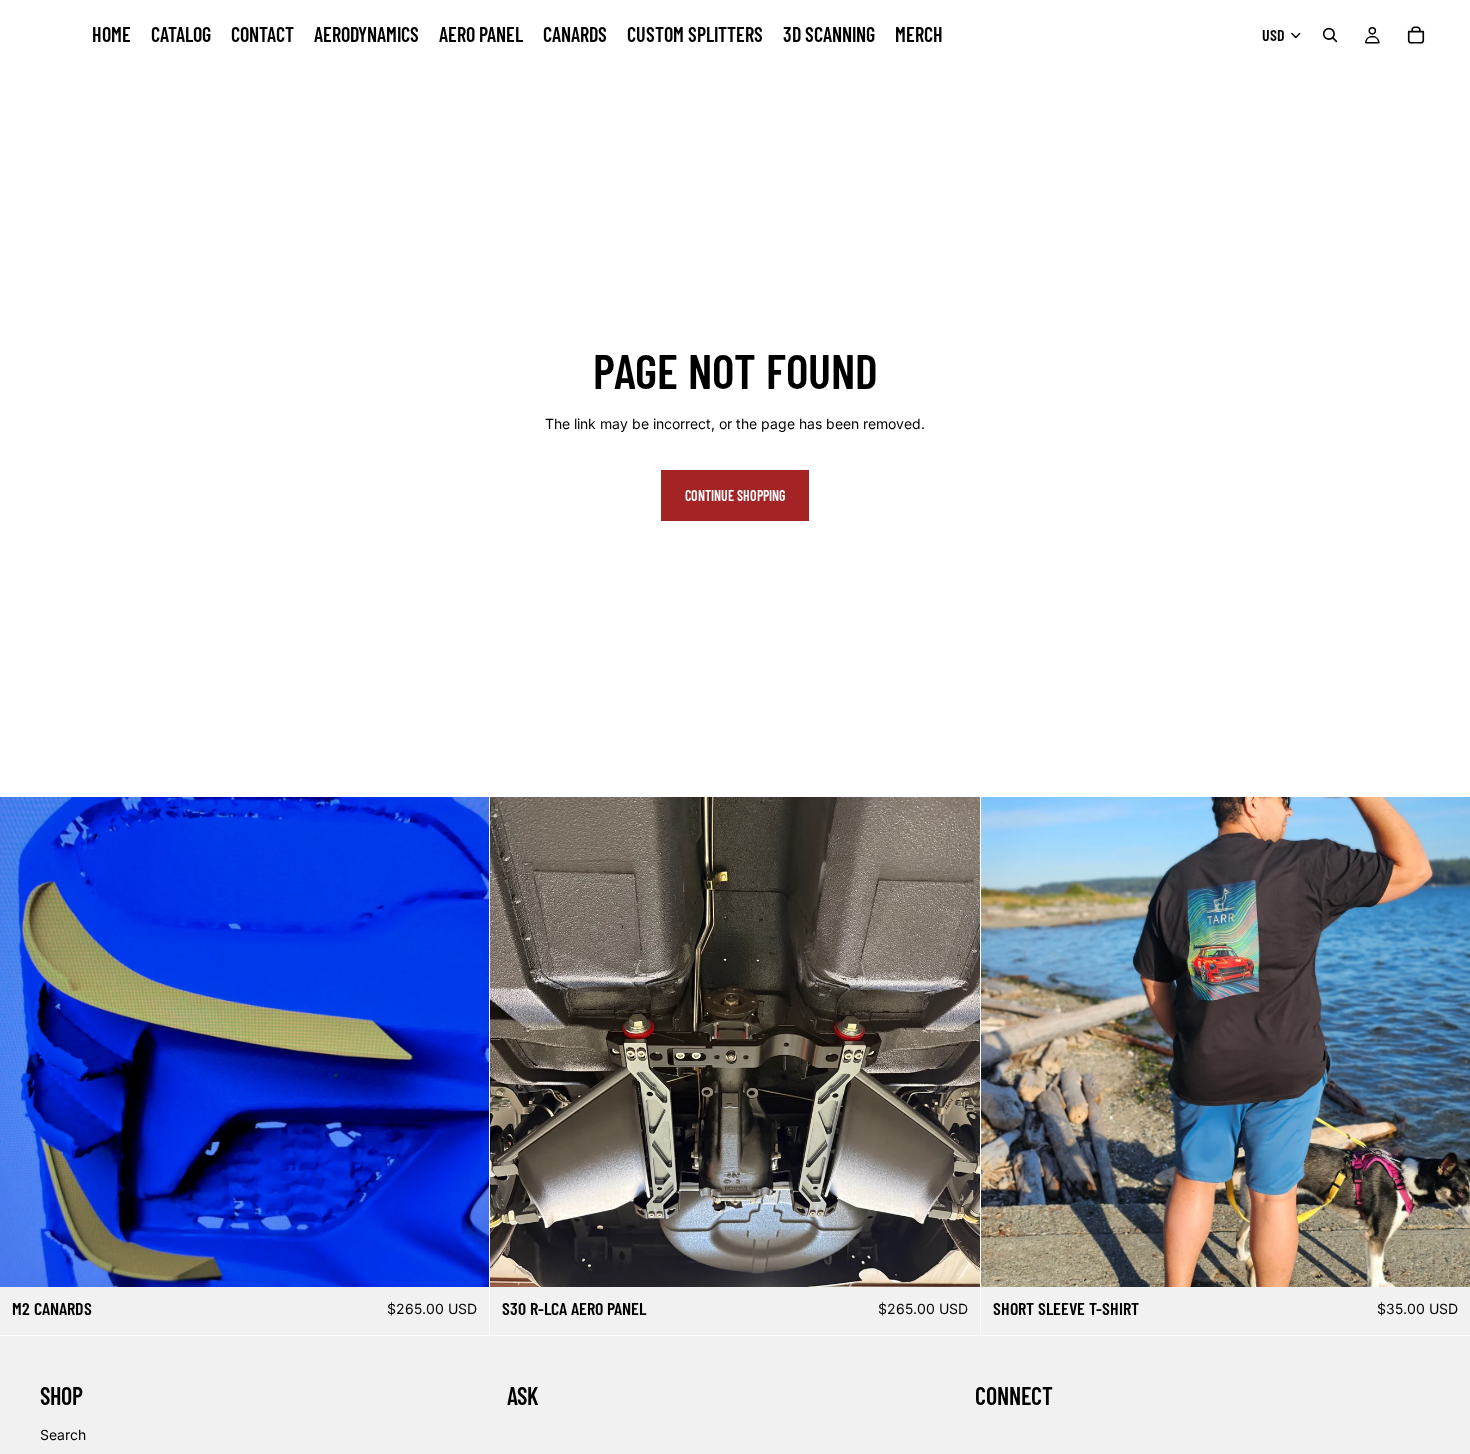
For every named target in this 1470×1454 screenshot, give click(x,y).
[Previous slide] (30, 1042)
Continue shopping (735, 495)
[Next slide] (459, 1042)
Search (63, 1434)
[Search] (1330, 35)
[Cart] (1416, 35)
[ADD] (459, 1257)
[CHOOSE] (1439, 1257)
